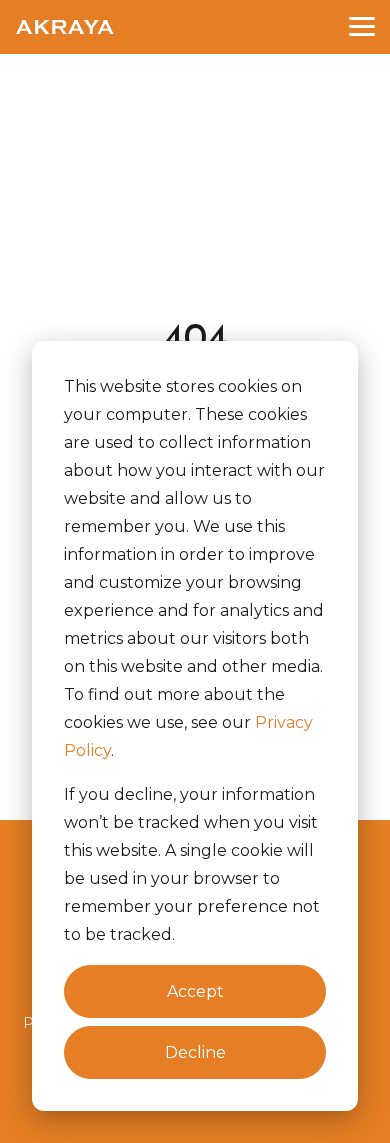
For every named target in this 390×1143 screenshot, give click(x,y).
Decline (195, 1052)
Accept (195, 991)
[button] (362, 25)
